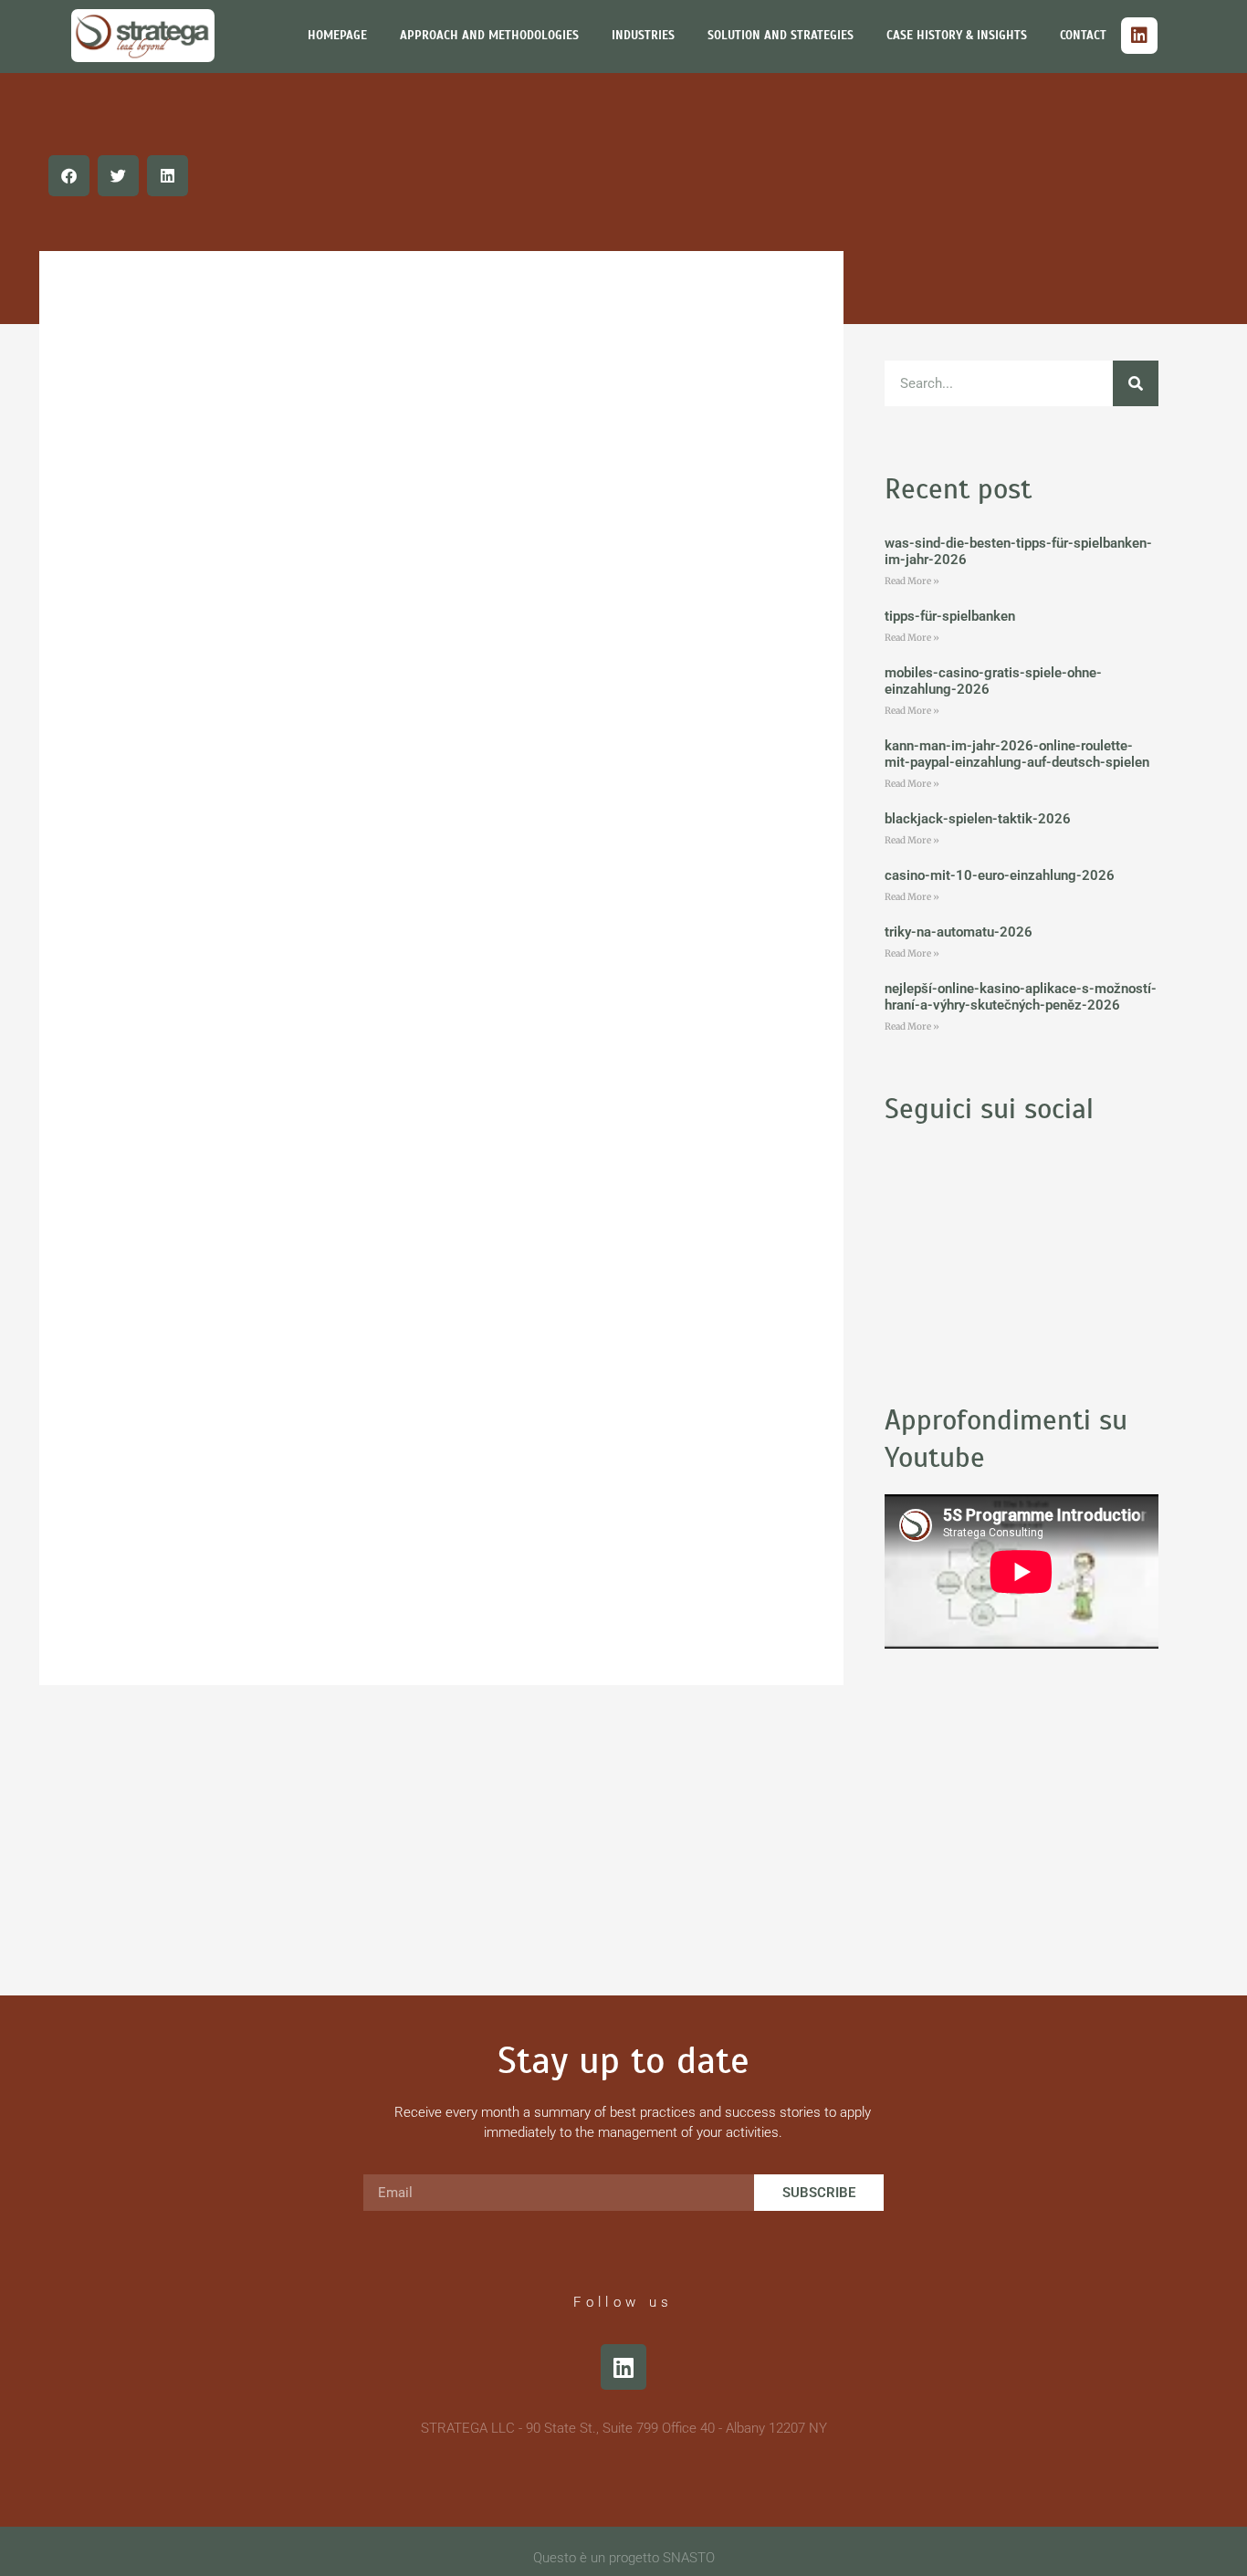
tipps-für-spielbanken (950, 616)
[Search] (1136, 383)
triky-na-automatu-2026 (959, 932)
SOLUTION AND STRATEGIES (781, 36)
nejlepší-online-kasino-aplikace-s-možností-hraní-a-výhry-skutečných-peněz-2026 (1021, 997)
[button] (69, 176)
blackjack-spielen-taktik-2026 (978, 819)
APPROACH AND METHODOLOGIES (489, 36)
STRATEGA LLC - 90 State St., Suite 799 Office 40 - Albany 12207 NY (624, 2428)
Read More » (912, 581)
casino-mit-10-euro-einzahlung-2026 (1000, 875)
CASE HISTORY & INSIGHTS (957, 36)
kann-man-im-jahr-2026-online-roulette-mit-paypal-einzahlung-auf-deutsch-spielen (1017, 754)
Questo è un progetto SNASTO (624, 2558)
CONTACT (1083, 36)
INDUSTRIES (643, 36)
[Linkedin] (1139, 36)
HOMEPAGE (337, 36)
